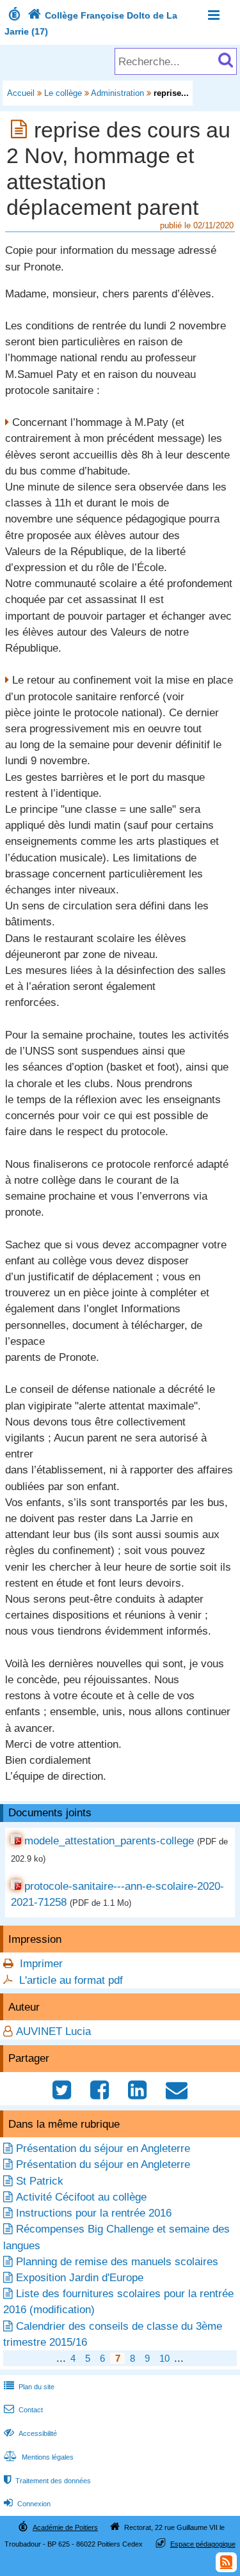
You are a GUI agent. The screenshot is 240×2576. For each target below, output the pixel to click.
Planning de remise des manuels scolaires (117, 2262)
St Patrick (40, 2181)
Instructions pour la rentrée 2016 (94, 2213)
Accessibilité (30, 2433)
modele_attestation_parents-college (109, 1841)
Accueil (21, 93)
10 (164, 2358)
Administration (117, 93)
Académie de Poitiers (65, 2527)
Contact (23, 2410)
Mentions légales (39, 2457)
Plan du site (29, 2387)
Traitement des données (47, 2481)
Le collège (63, 93)
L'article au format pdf (71, 1980)
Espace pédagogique (203, 2544)
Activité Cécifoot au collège (81, 2197)
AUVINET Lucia (53, 2031)
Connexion (27, 2504)
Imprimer (41, 1964)
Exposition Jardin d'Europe (80, 2278)
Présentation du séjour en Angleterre (103, 2148)
